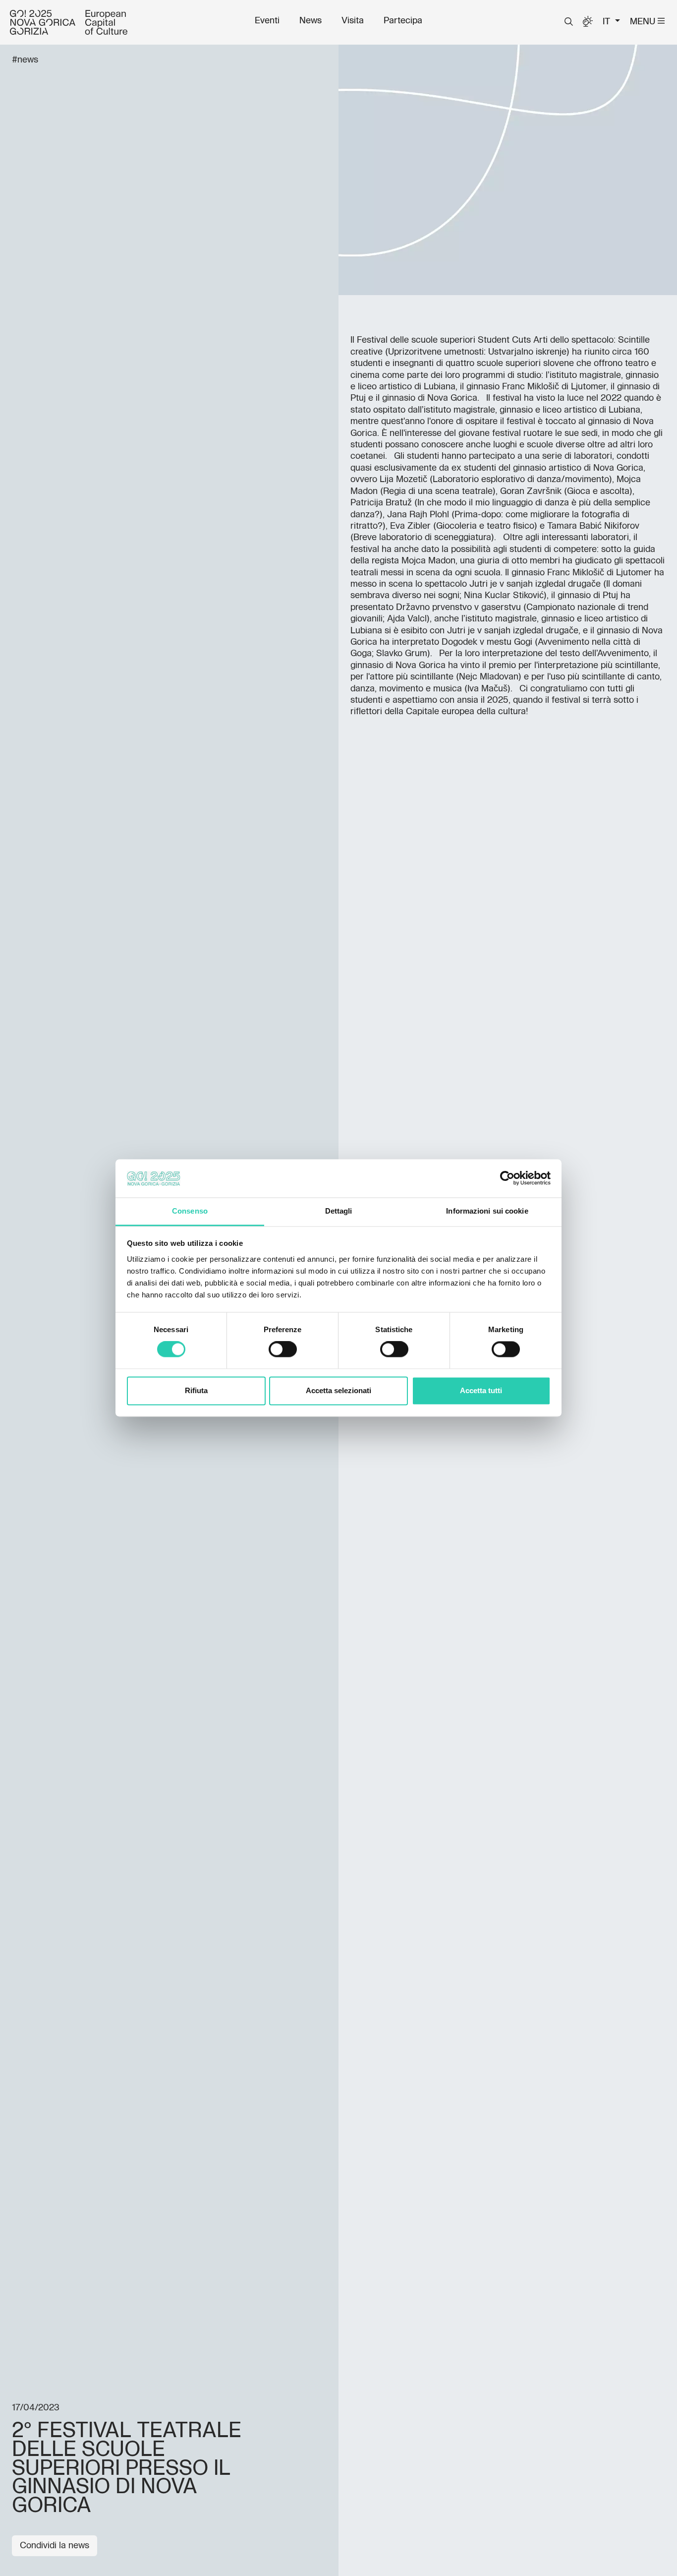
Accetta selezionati (338, 1390)
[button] (569, 22)
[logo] (69, 22)
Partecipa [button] (403, 21)
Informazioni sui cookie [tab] (487, 1211)
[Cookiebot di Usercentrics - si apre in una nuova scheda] (507, 1178)
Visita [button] (353, 21)
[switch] (283, 1349)
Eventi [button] (267, 21)
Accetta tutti (481, 1390)
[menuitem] (267, 21)
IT (608, 22)
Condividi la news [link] (55, 2546)
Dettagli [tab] (339, 1211)
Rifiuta (196, 1390)
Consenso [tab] (190, 1211)
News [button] (310, 21)
